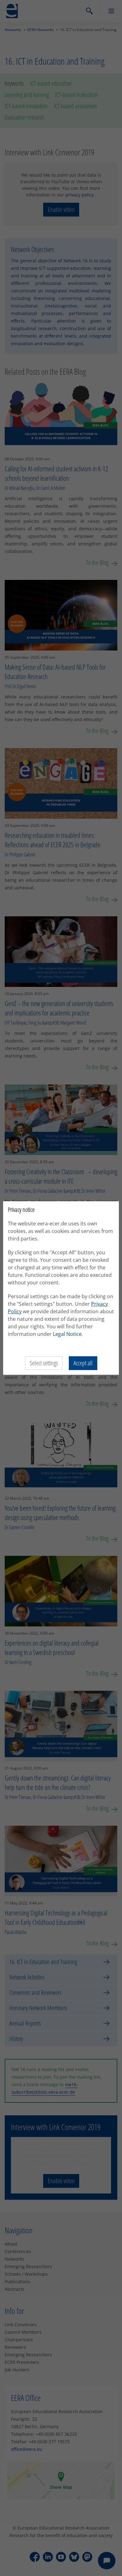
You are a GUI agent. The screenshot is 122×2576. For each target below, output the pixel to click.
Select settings (44, 1363)
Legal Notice (67, 1334)
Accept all (83, 1363)
